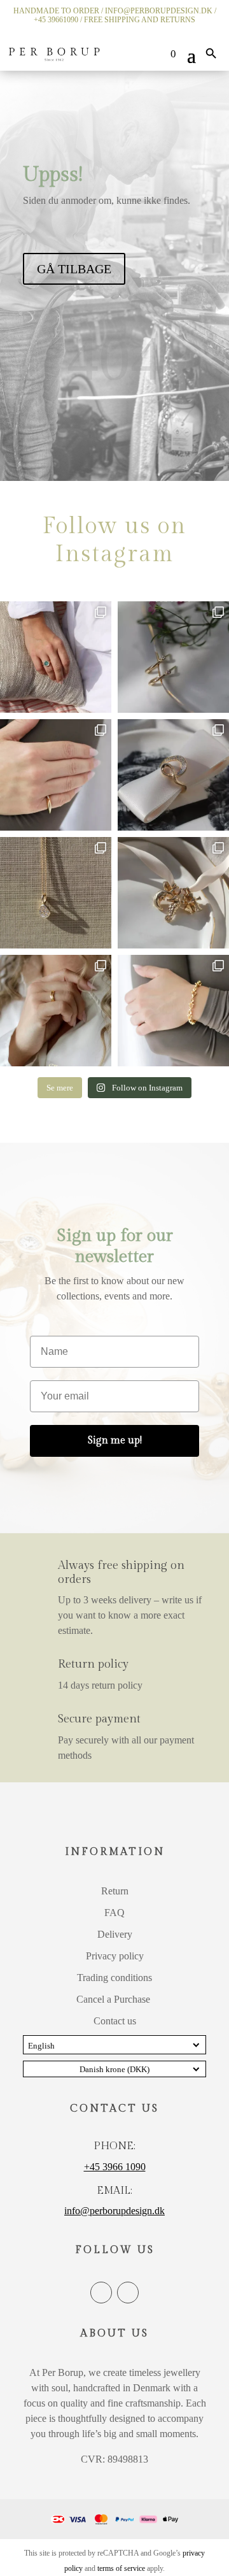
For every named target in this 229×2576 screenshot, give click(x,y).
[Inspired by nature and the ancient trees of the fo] (56, 1011)
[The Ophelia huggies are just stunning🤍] (173, 657)
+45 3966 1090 (115, 2167)
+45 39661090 (56, 20)
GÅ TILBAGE (74, 269)
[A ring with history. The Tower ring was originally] (56, 775)
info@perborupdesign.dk (114, 2211)
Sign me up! (115, 1441)
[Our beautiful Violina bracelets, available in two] (173, 1011)
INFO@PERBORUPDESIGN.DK (159, 11)
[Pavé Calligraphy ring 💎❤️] (173, 775)
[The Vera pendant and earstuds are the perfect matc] (56, 893)
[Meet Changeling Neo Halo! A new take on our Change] (56, 657)
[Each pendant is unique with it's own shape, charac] (173, 893)
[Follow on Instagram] (128, 2293)
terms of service (121, 2568)
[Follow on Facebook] (101, 2293)
